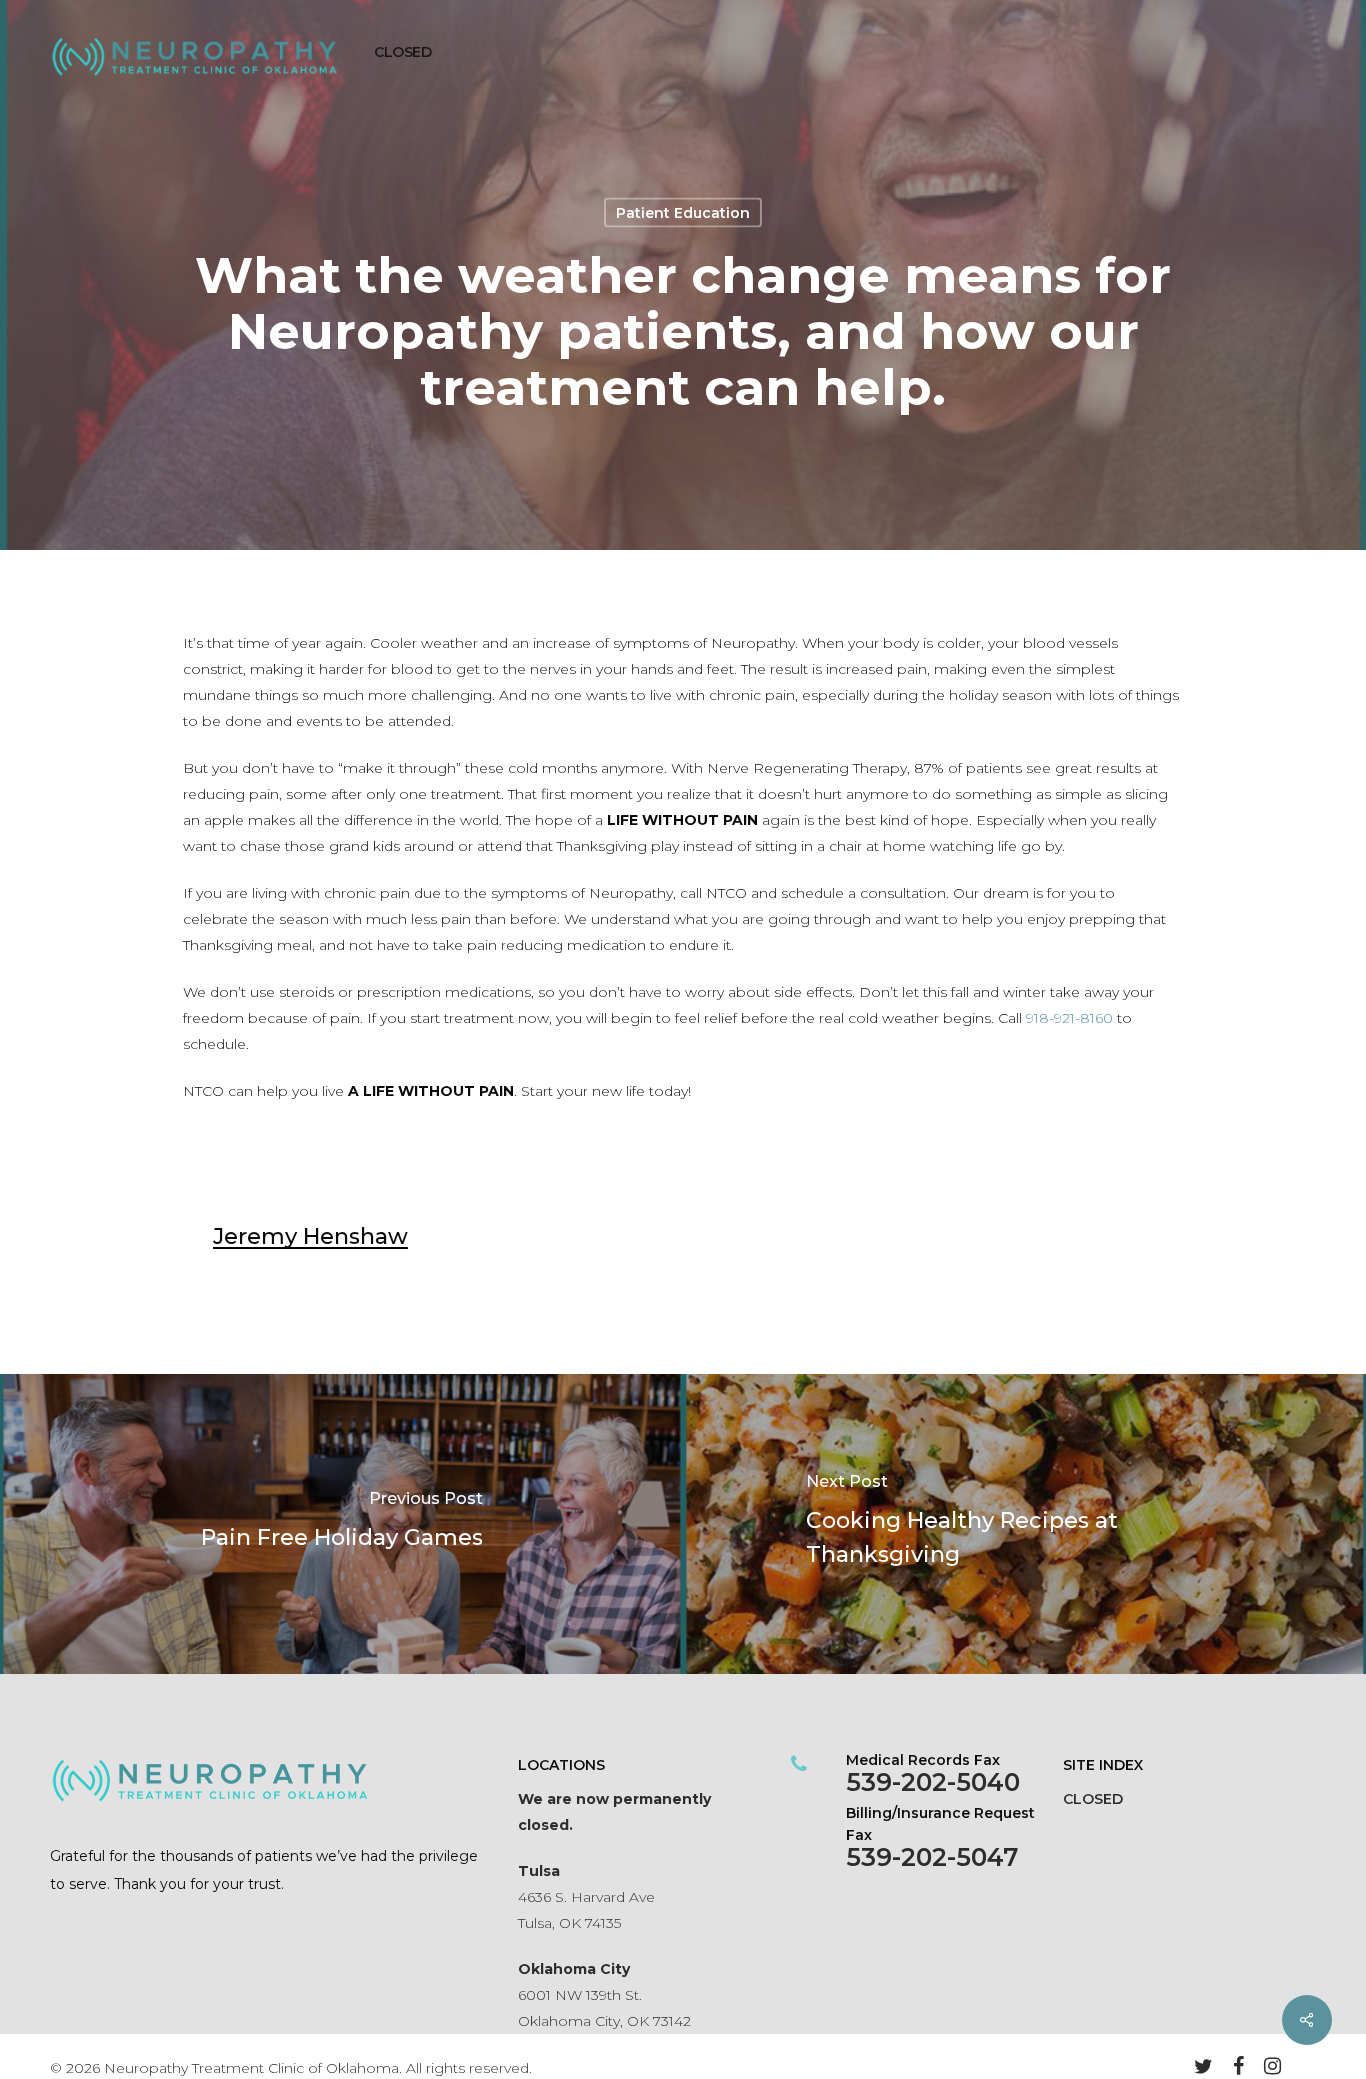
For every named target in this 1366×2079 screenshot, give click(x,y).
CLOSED (1093, 1799)
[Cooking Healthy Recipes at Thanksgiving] (1024, 1524)
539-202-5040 (933, 1782)
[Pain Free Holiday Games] (341, 1524)
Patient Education (683, 213)
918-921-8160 (1069, 1018)
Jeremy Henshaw (310, 1236)
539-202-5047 (932, 1857)
